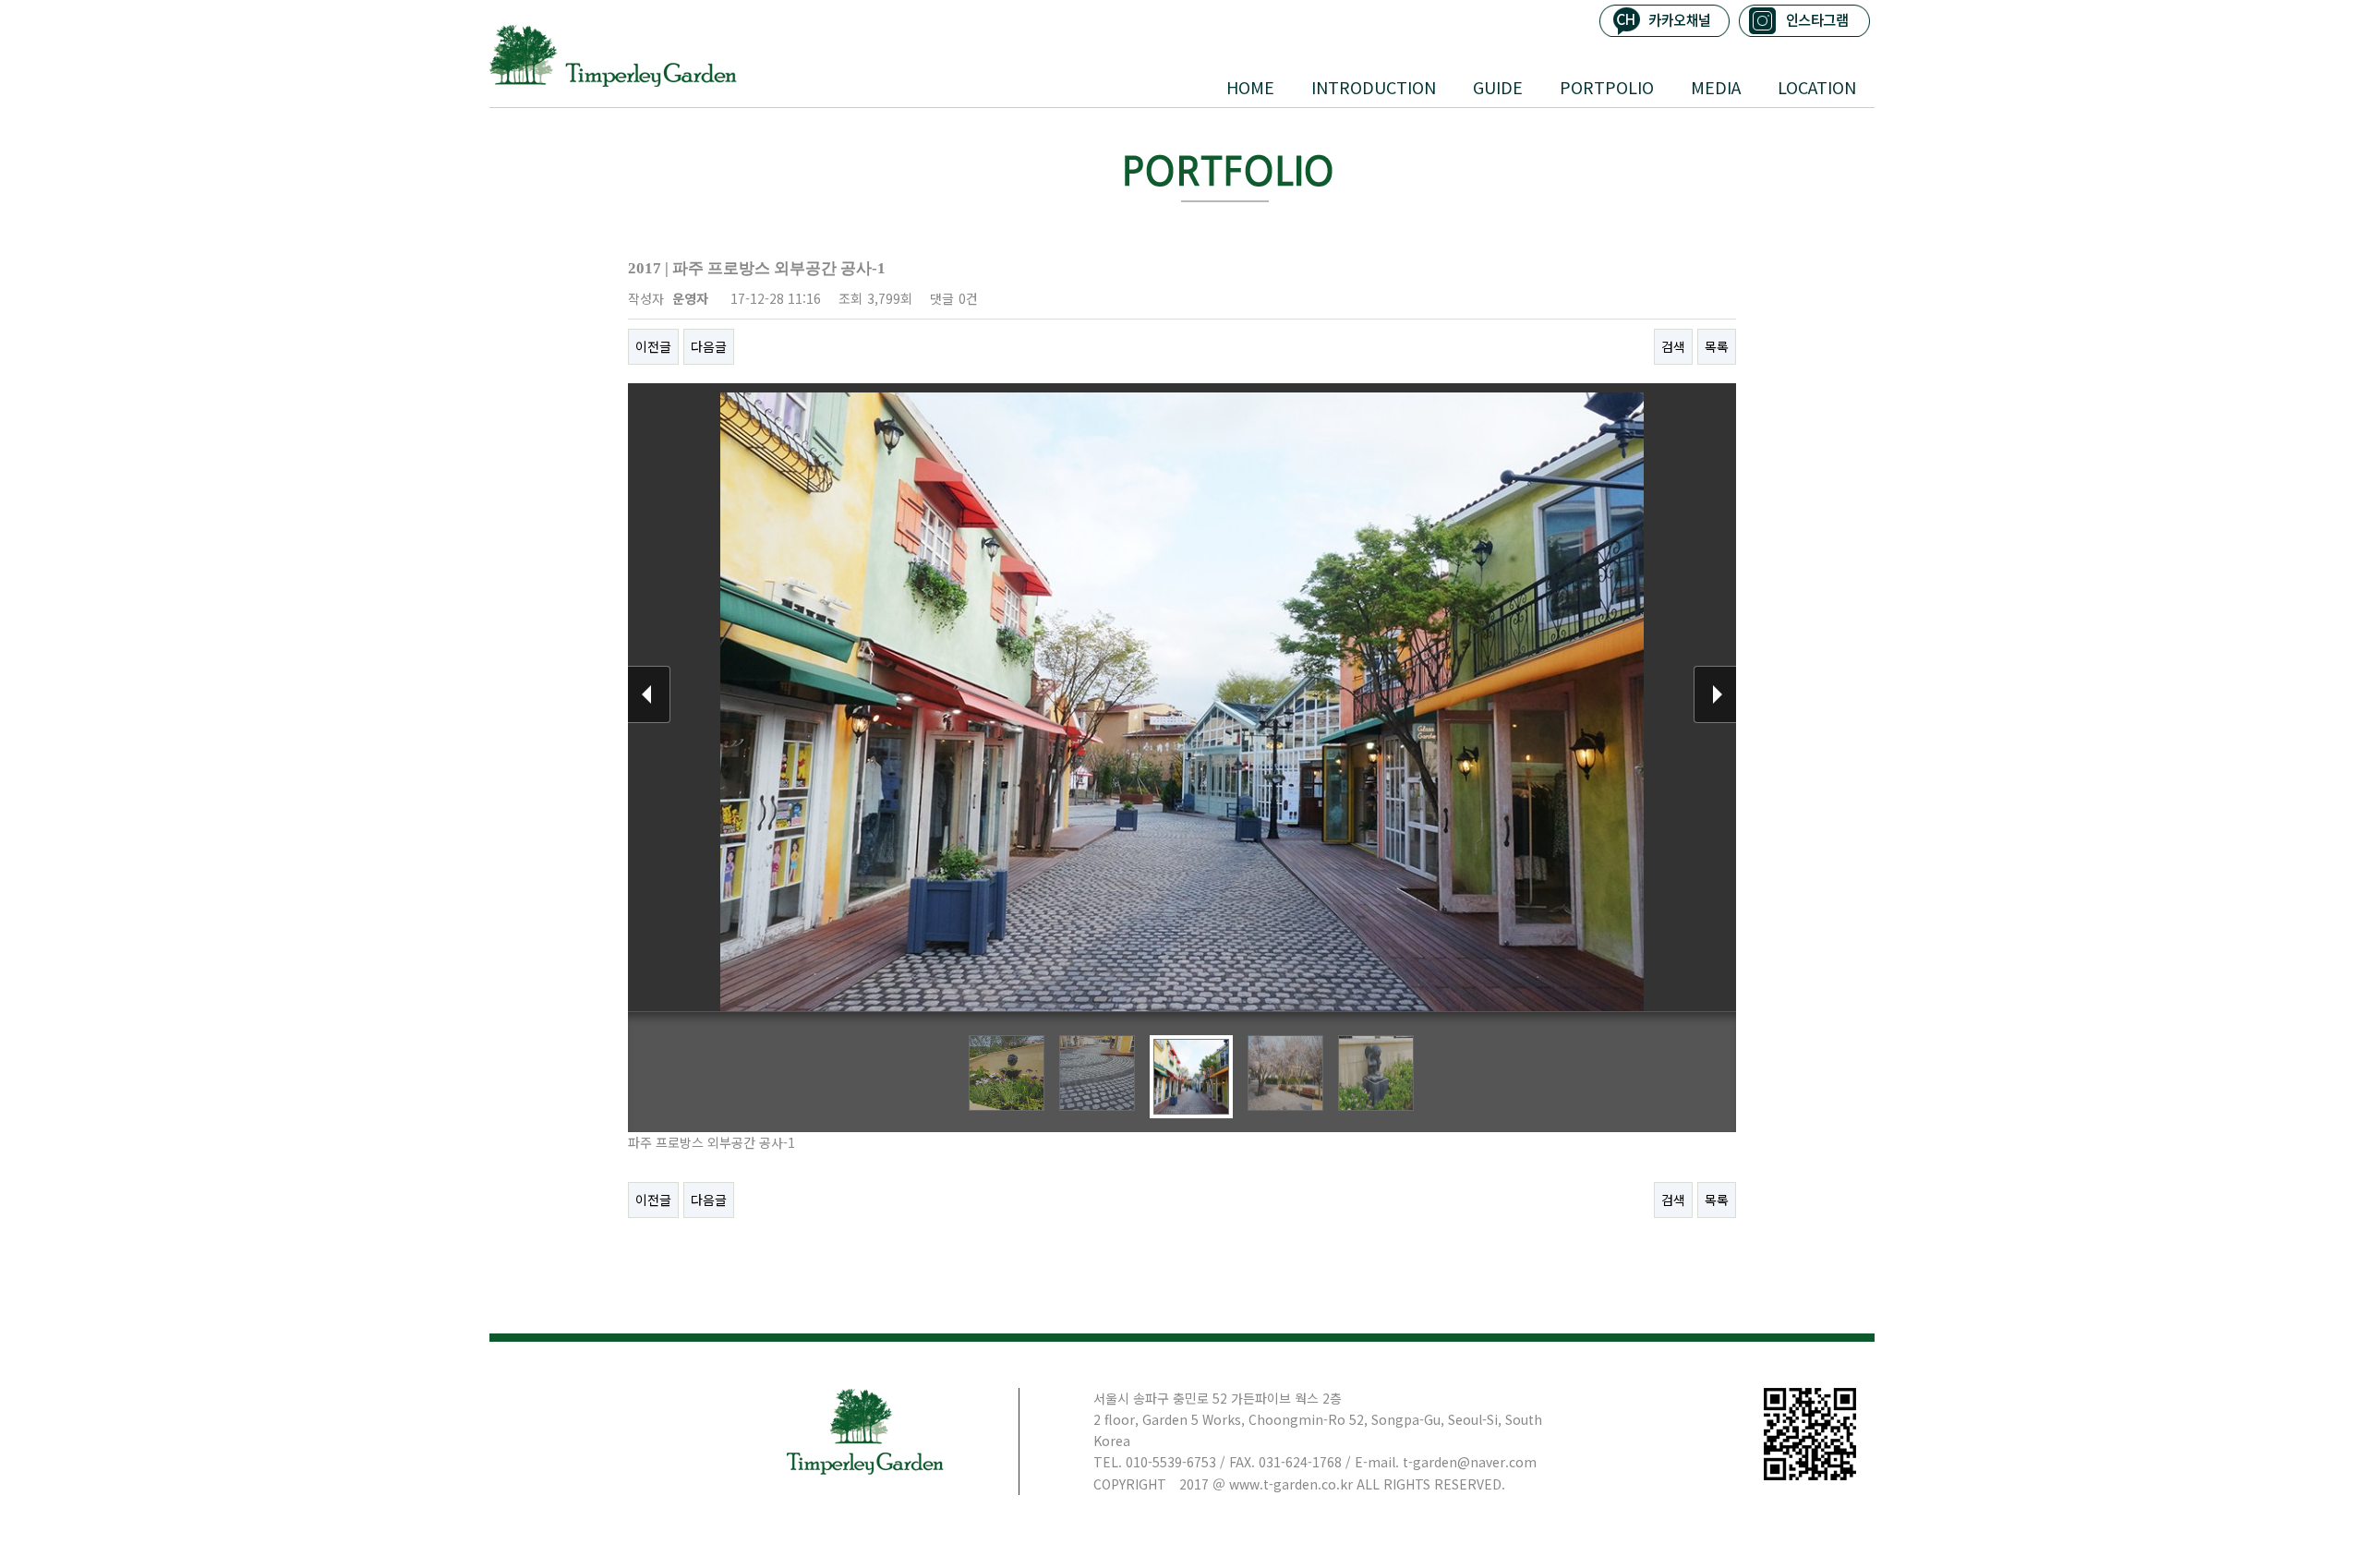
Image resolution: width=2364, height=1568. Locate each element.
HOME (1250, 87)
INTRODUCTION (1374, 87)
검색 (1673, 346)
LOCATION (1817, 87)
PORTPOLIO (1607, 87)
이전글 (653, 346)
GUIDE (1498, 87)
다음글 (709, 346)
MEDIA (1716, 87)
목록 (1717, 346)
